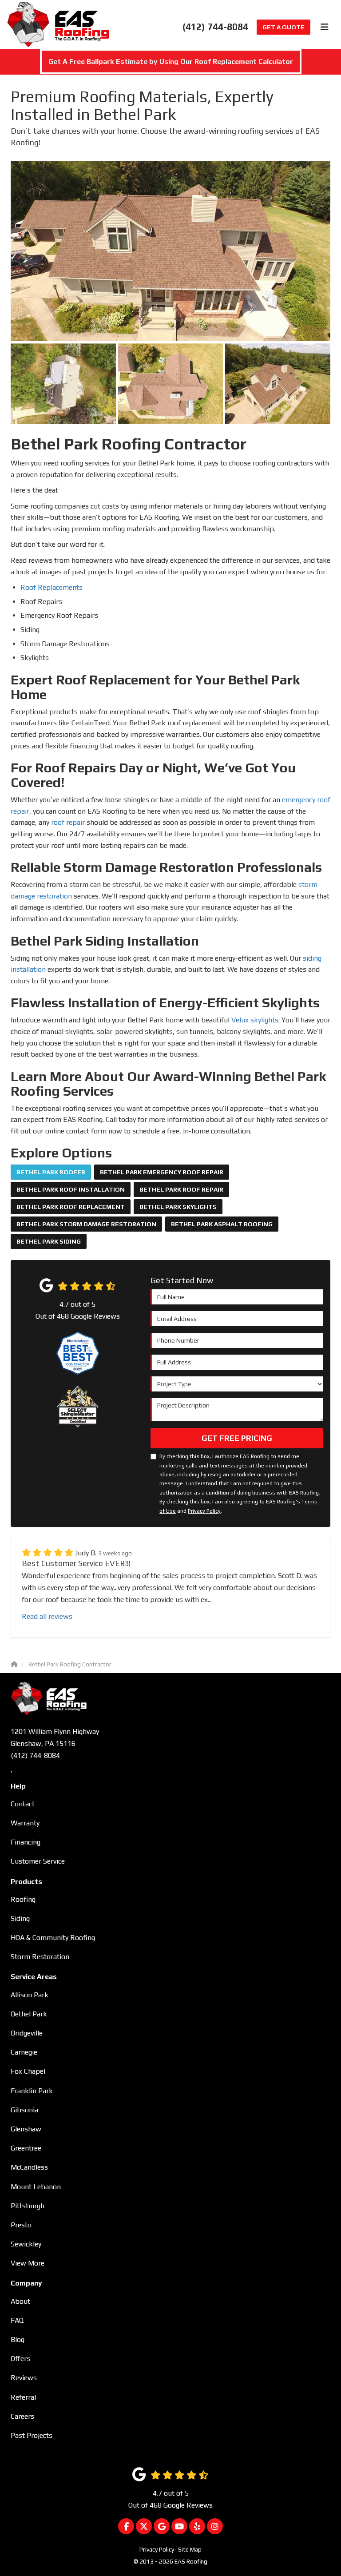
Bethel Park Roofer (51, 1172)
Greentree (26, 2148)
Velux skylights (255, 1020)
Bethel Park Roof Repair (181, 1189)
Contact (23, 1804)
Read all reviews (47, 1616)
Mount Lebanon (36, 2187)
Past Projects (32, 2435)
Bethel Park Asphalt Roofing (222, 1224)
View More (28, 2263)
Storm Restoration (40, 1957)
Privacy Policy (204, 1511)
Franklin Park (32, 2091)
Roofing (23, 1899)
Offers (20, 2359)
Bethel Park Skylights (178, 1207)
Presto (21, 2225)
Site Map (190, 2549)
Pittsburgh (28, 2206)
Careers (22, 2416)
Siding (20, 1918)
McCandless (29, 2167)
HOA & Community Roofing (53, 1938)
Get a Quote (284, 27)
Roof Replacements (52, 587)
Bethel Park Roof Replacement (71, 1207)
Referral (23, 2397)
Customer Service (38, 1861)
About (20, 2301)
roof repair (68, 822)
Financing (26, 1842)
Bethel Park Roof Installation (71, 1189)
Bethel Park (29, 2014)
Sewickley (26, 2244)
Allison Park (30, 1995)
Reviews (24, 2378)
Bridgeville (27, 2033)
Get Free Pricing (237, 1438)
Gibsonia (24, 2110)
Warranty (25, 1823)
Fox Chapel (28, 2071)
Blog (18, 2339)
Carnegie (24, 2052)
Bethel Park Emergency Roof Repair (162, 1172)
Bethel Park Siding (49, 1241)
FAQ (17, 2320)
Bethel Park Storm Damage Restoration (86, 1224)
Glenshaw (26, 2129)
